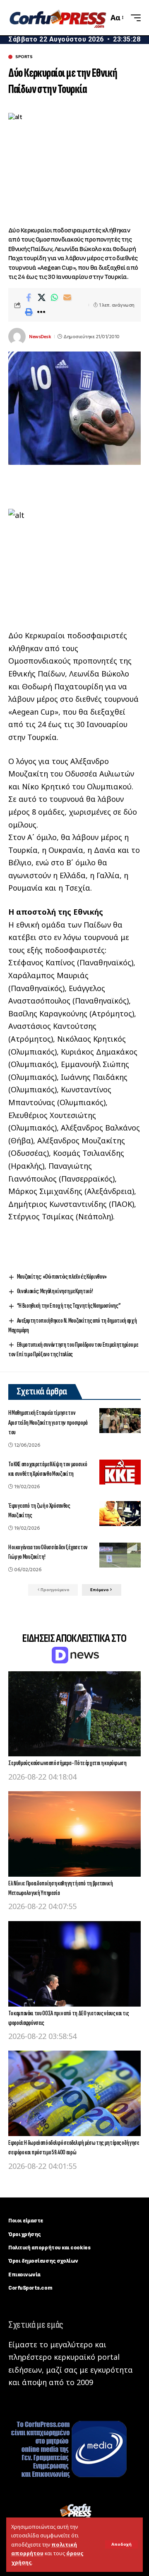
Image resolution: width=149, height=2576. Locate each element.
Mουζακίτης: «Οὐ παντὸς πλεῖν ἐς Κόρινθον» (62, 1277)
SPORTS (24, 57)
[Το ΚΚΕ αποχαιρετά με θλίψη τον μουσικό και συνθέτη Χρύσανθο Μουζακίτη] (120, 1472)
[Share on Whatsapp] (54, 298)
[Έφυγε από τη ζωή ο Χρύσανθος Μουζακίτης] (120, 1514)
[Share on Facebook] (29, 298)
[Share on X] (41, 298)
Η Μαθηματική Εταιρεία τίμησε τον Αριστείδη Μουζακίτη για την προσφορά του (48, 1422)
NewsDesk (40, 337)
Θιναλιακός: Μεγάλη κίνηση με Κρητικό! (55, 1291)
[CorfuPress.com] (57, 17)
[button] (121, 2544)
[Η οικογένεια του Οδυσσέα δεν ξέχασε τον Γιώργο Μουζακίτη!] (120, 1555)
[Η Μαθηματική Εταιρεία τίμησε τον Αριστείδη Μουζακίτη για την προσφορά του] (120, 1421)
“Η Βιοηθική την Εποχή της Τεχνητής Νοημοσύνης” (69, 1306)
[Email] (67, 298)
